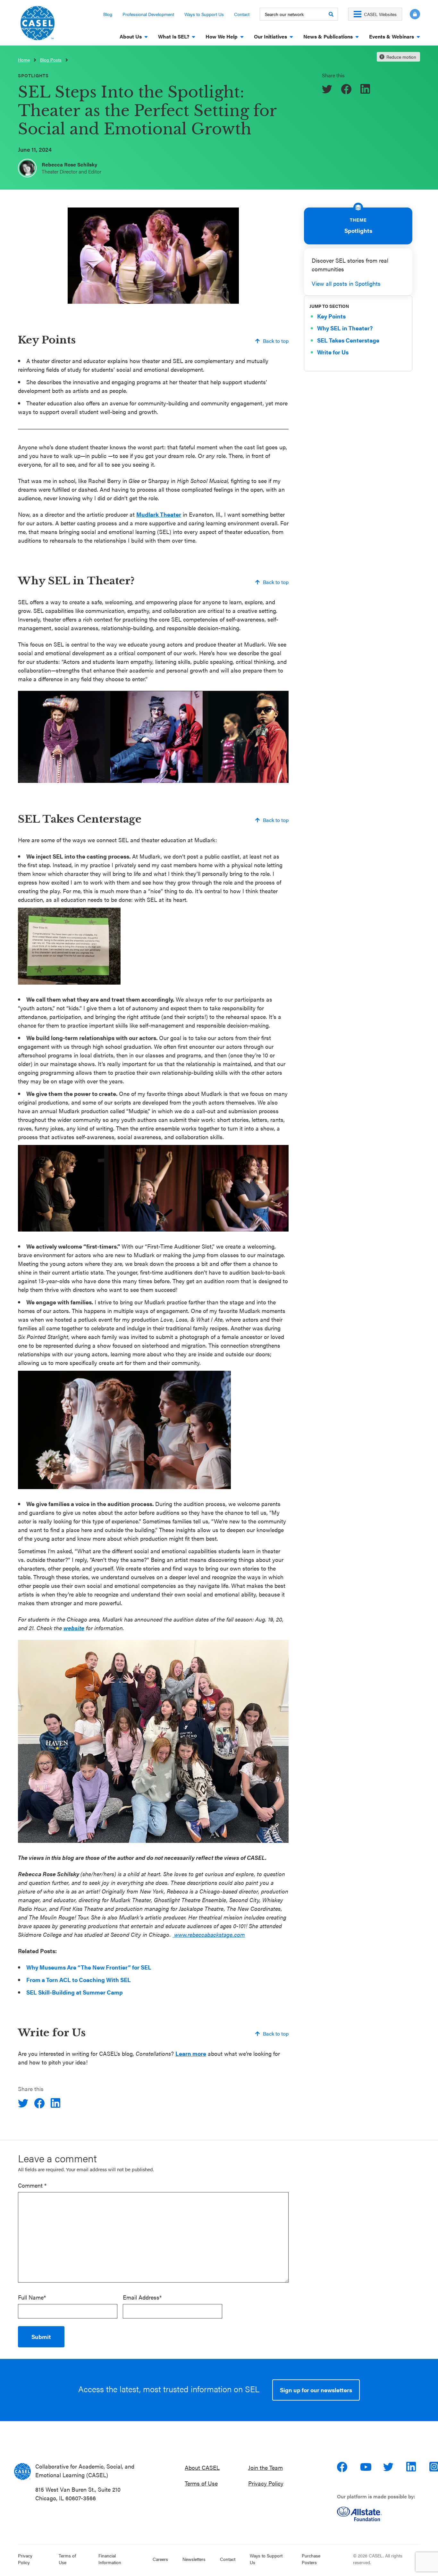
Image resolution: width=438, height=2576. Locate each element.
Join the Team (265, 2467)
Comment (32, 2185)
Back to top (276, 341)
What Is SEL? (174, 36)
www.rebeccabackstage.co (206, 1934)
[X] (328, 89)
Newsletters (194, 2559)
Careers (160, 2559)
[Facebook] (347, 89)
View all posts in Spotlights (346, 283)
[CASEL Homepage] (38, 25)
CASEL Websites (380, 14)
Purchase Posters (311, 2559)
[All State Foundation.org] (381, 2514)
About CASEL (202, 2467)
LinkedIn (412, 2467)
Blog (108, 14)
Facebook (343, 2467)
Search (331, 14)
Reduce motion (401, 57)
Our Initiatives (270, 36)
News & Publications (328, 36)
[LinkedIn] (366, 89)
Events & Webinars (392, 36)
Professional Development (148, 14)
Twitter (389, 2467)
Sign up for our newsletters (316, 2390)
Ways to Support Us (204, 14)
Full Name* (32, 2297)
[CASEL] (22, 2471)
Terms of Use (201, 2483)
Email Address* (142, 2297)
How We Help (222, 36)
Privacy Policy (266, 2483)
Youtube (366, 2467)
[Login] (411, 14)
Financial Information (110, 2559)
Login (415, 14)
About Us (131, 36)
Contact (242, 14)
